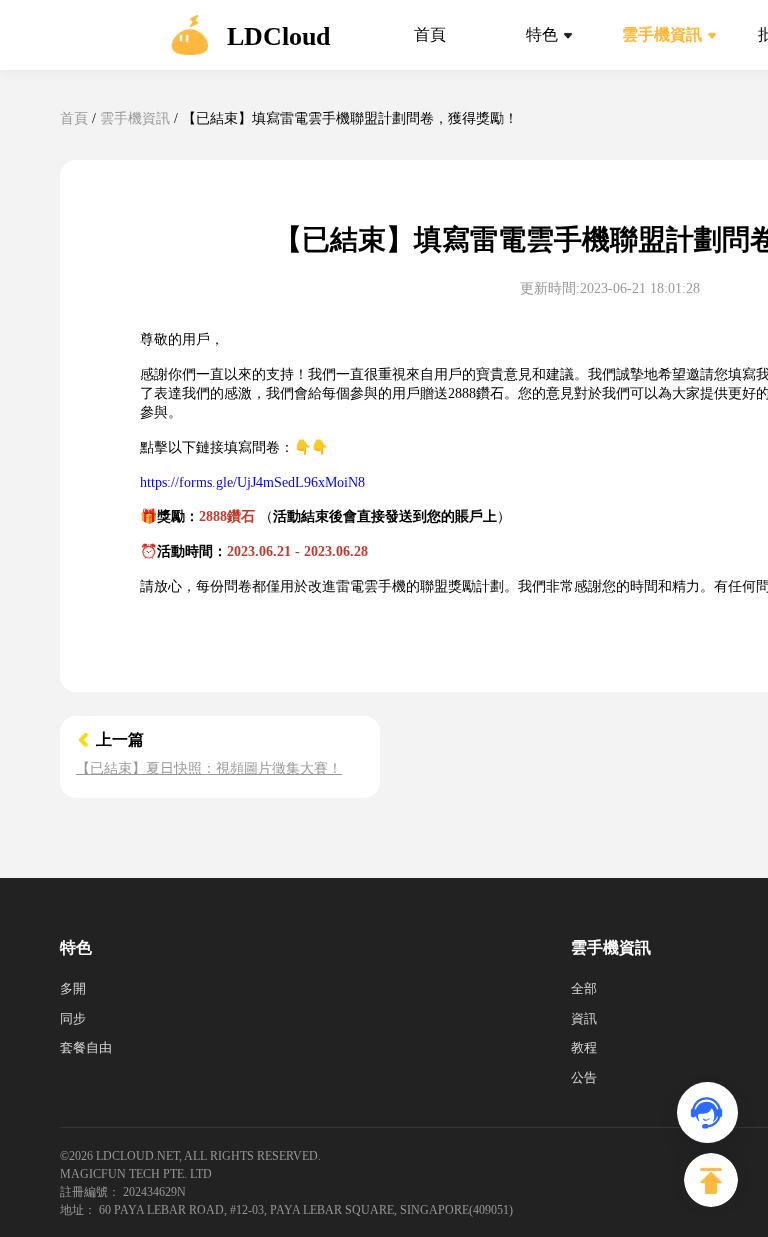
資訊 (584, 1018)
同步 (73, 1018)
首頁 (74, 118)
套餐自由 (86, 1047)
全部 (584, 988)
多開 (73, 988)
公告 (584, 1077)
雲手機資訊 (135, 118)
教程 (584, 1047)
